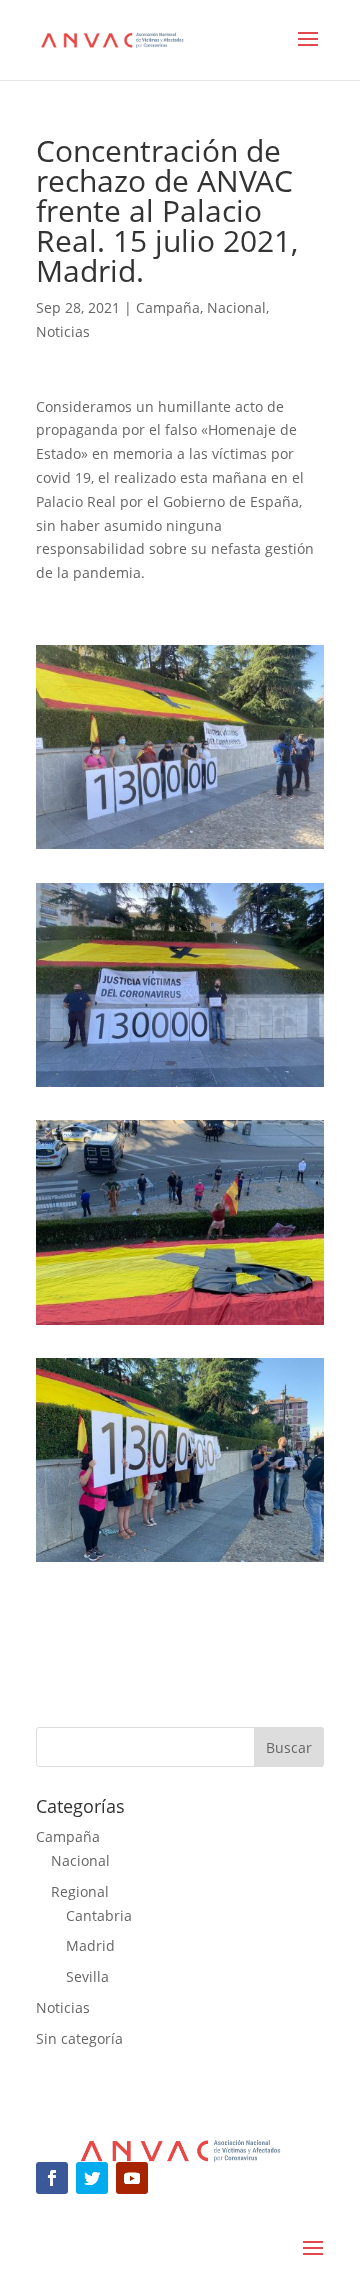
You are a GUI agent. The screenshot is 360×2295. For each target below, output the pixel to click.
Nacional (236, 307)
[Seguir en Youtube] (132, 2178)
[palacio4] (180, 848)
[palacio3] (180, 1086)
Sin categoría (79, 2038)
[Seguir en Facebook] (52, 2178)
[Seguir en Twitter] (92, 2178)
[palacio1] (180, 1561)
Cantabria (99, 1915)
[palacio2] (180, 1324)
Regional (80, 1891)
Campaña (168, 307)
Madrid (90, 1945)
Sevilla (87, 1976)
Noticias (63, 331)
